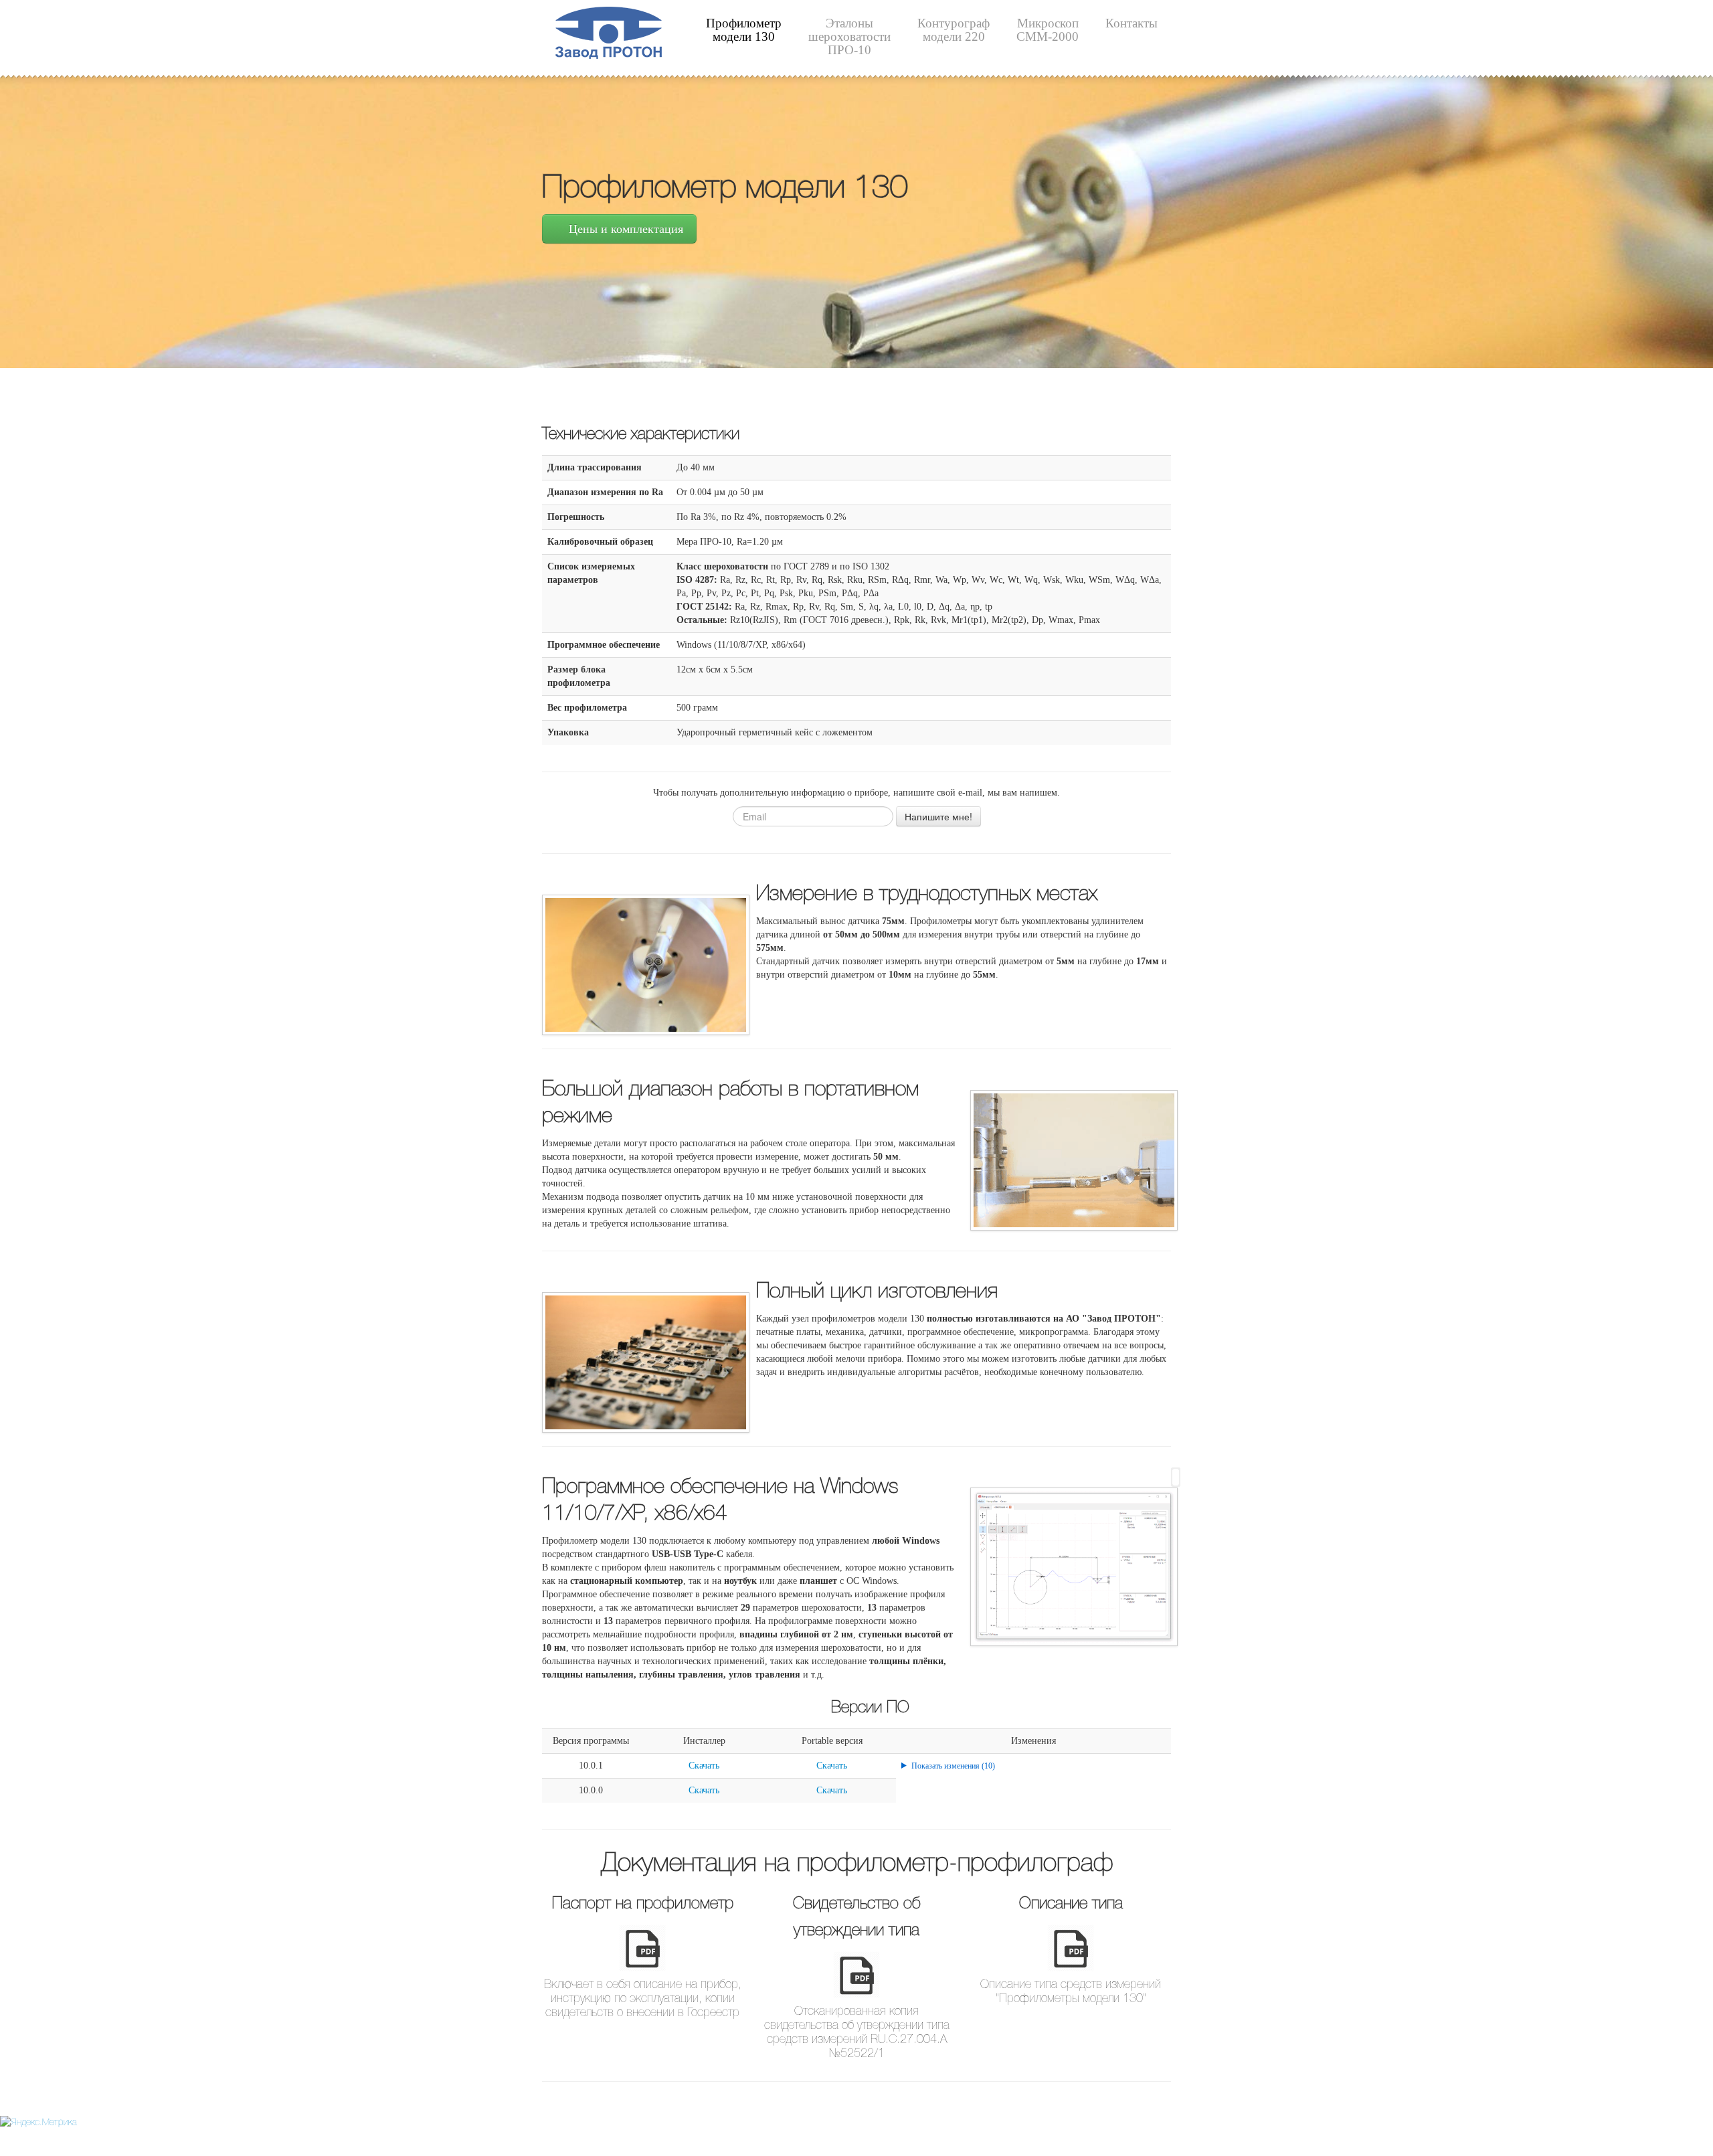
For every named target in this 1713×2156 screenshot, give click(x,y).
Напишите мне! (938, 816)
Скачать (704, 1766)
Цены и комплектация (624, 229)
